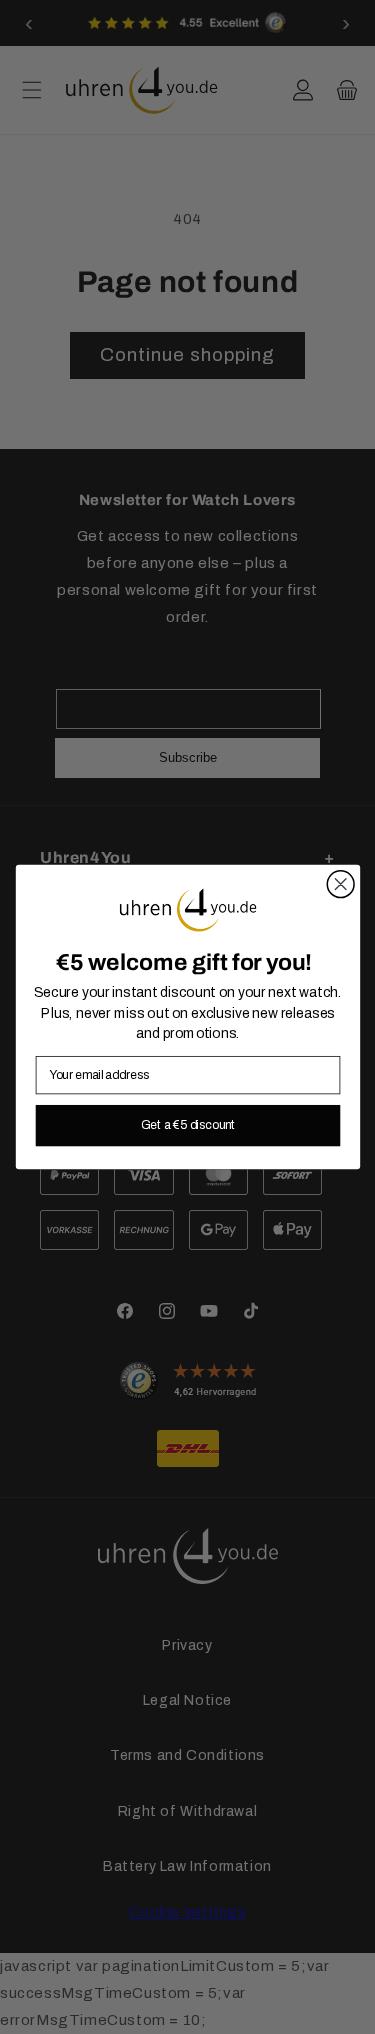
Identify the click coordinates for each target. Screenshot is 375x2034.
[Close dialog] (340, 884)
